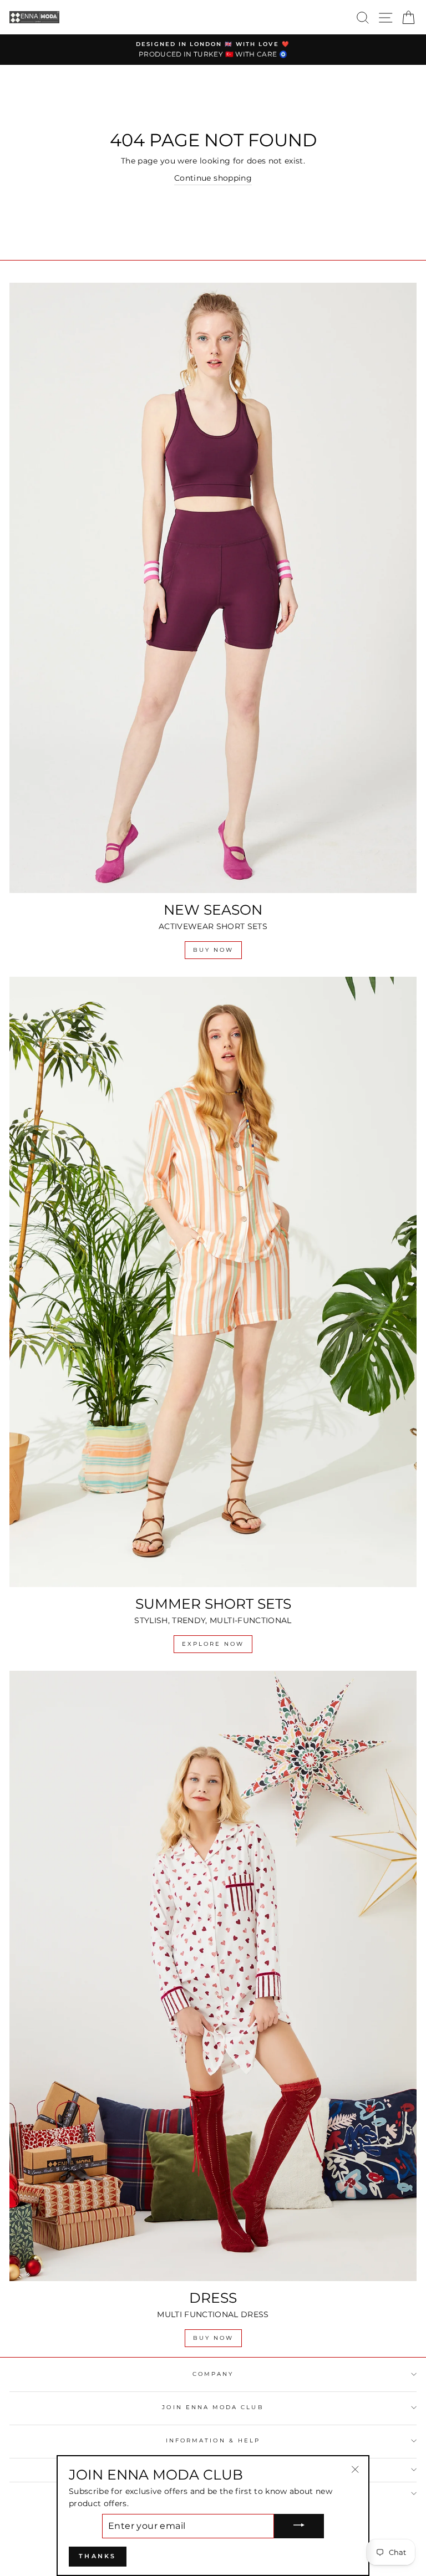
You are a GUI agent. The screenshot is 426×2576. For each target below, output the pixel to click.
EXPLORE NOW (213, 1644)
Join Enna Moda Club (213, 2407)
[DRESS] (213, 1976)
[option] (213, 50)
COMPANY (213, 2374)
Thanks (98, 2556)
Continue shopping (213, 178)
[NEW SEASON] (213, 588)
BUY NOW (213, 950)
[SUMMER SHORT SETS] (213, 1282)
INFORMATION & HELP (213, 2440)
